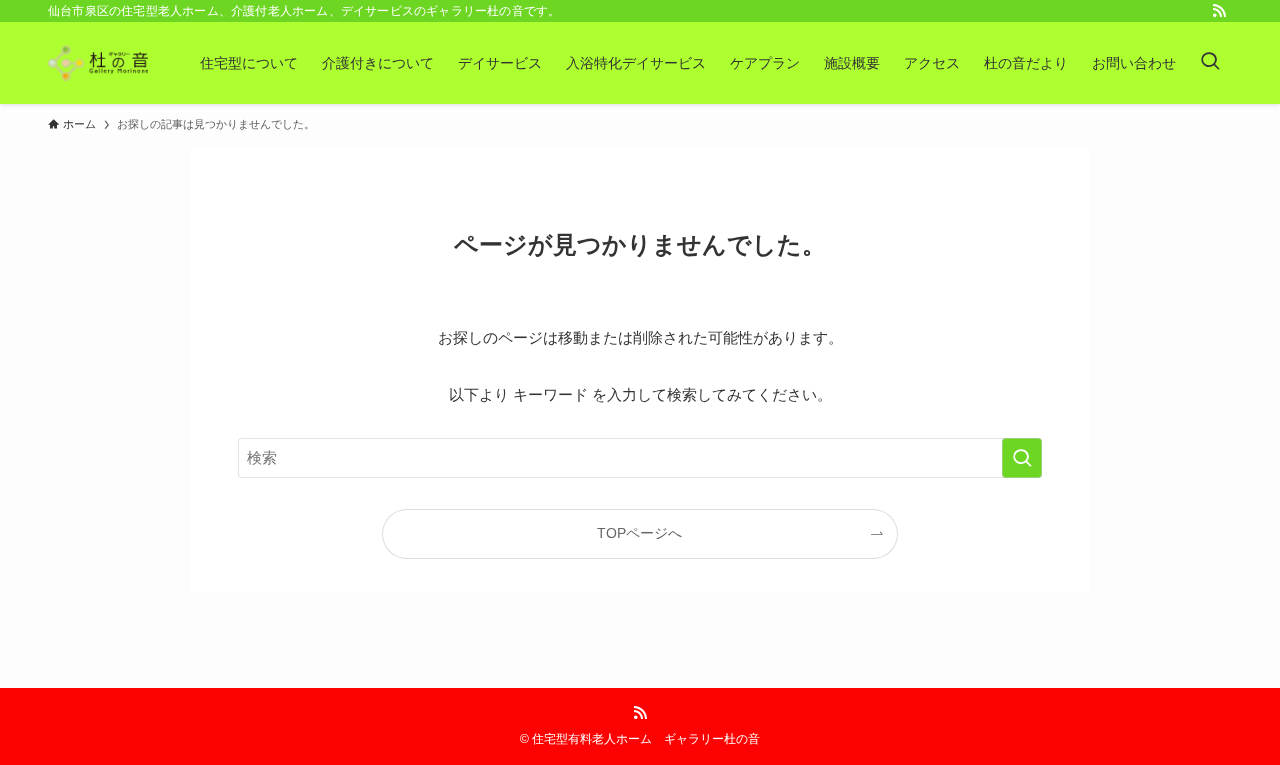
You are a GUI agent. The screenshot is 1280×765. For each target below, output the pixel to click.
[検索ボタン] (1210, 63)
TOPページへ (639, 533)
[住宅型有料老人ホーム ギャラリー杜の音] (98, 63)
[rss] (1219, 11)
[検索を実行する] (1022, 458)
